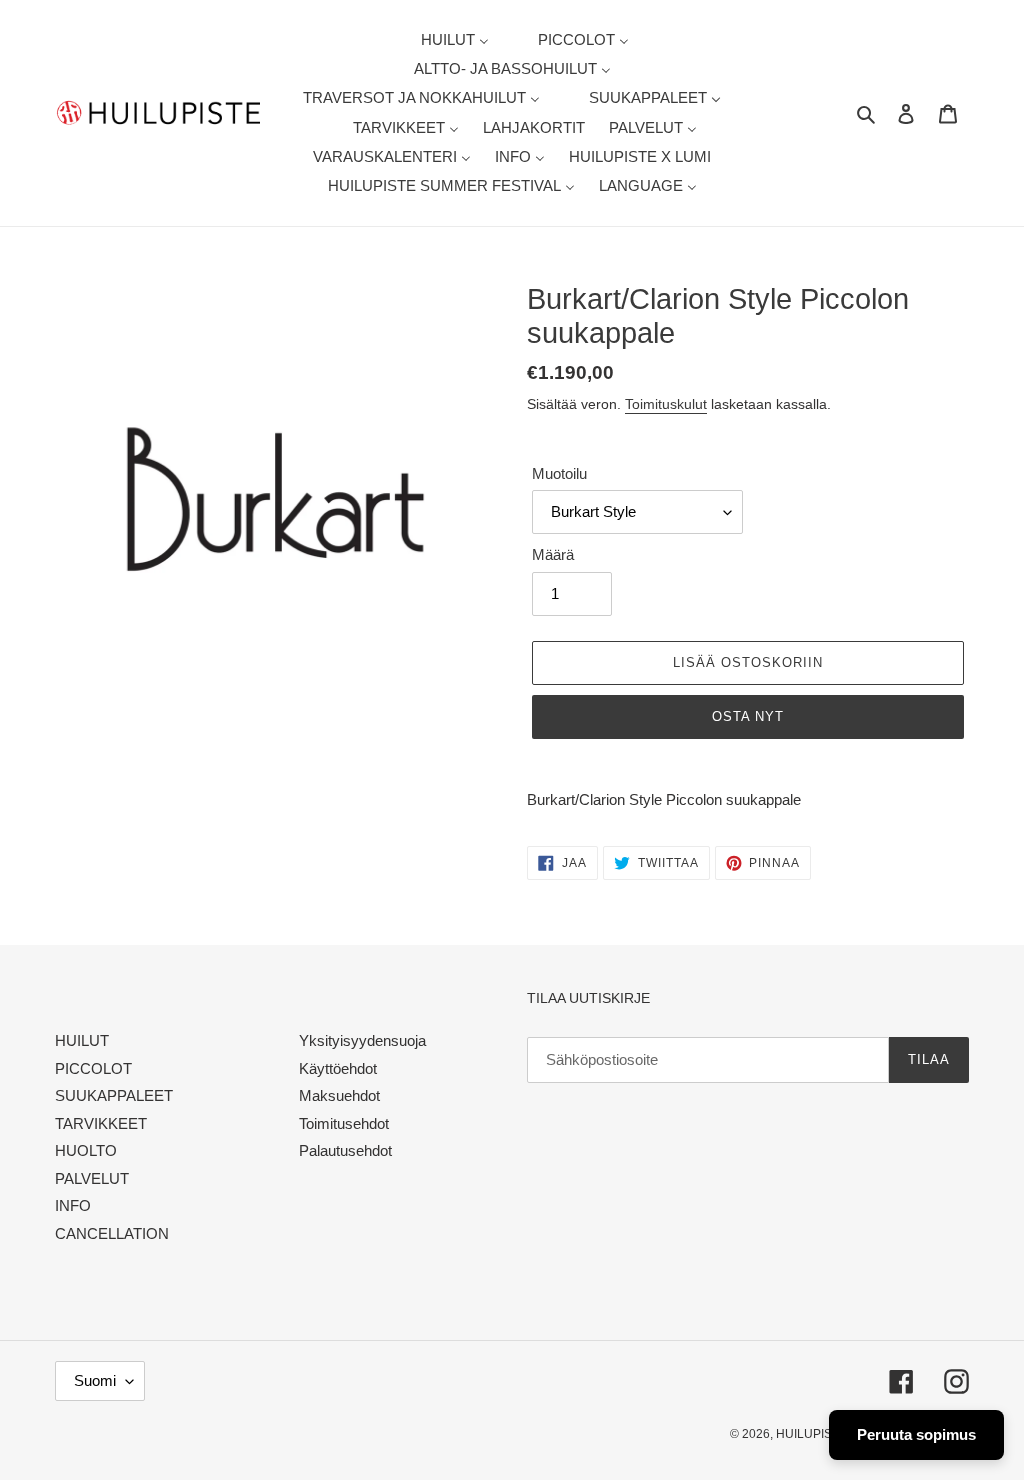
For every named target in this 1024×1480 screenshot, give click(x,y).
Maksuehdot (339, 1095)
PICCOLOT (93, 1068)
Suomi (95, 1380)
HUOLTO (86, 1150)
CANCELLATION (112, 1233)
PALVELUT (92, 1178)
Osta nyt (748, 716)
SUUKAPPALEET (114, 1095)
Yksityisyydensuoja (362, 1040)
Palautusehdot (345, 1150)
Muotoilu (559, 473)
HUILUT (82, 1040)
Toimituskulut (666, 404)
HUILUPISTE (811, 1434)
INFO (73, 1205)
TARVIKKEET (101, 1123)
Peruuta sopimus (916, 1434)
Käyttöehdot (338, 1068)
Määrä (553, 554)
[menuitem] (442, 39)
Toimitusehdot (344, 1123)
